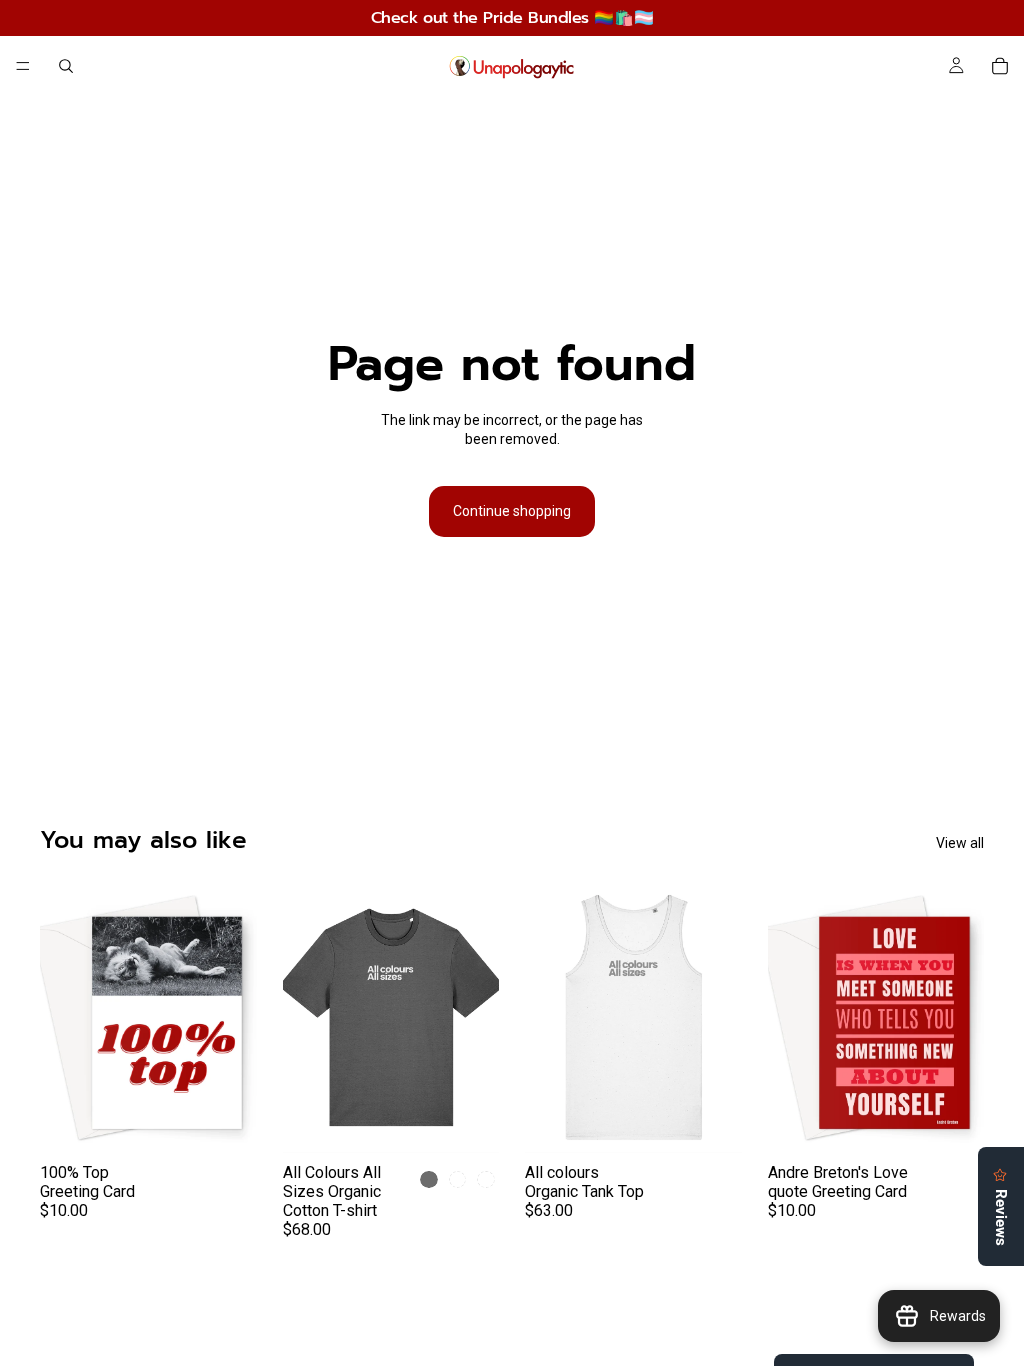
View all (960, 843)
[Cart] (1000, 66)
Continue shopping (512, 511)
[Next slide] (235, 1017)
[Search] (66, 66)
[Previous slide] (62, 1017)
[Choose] (226, 1122)
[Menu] (23, 66)
